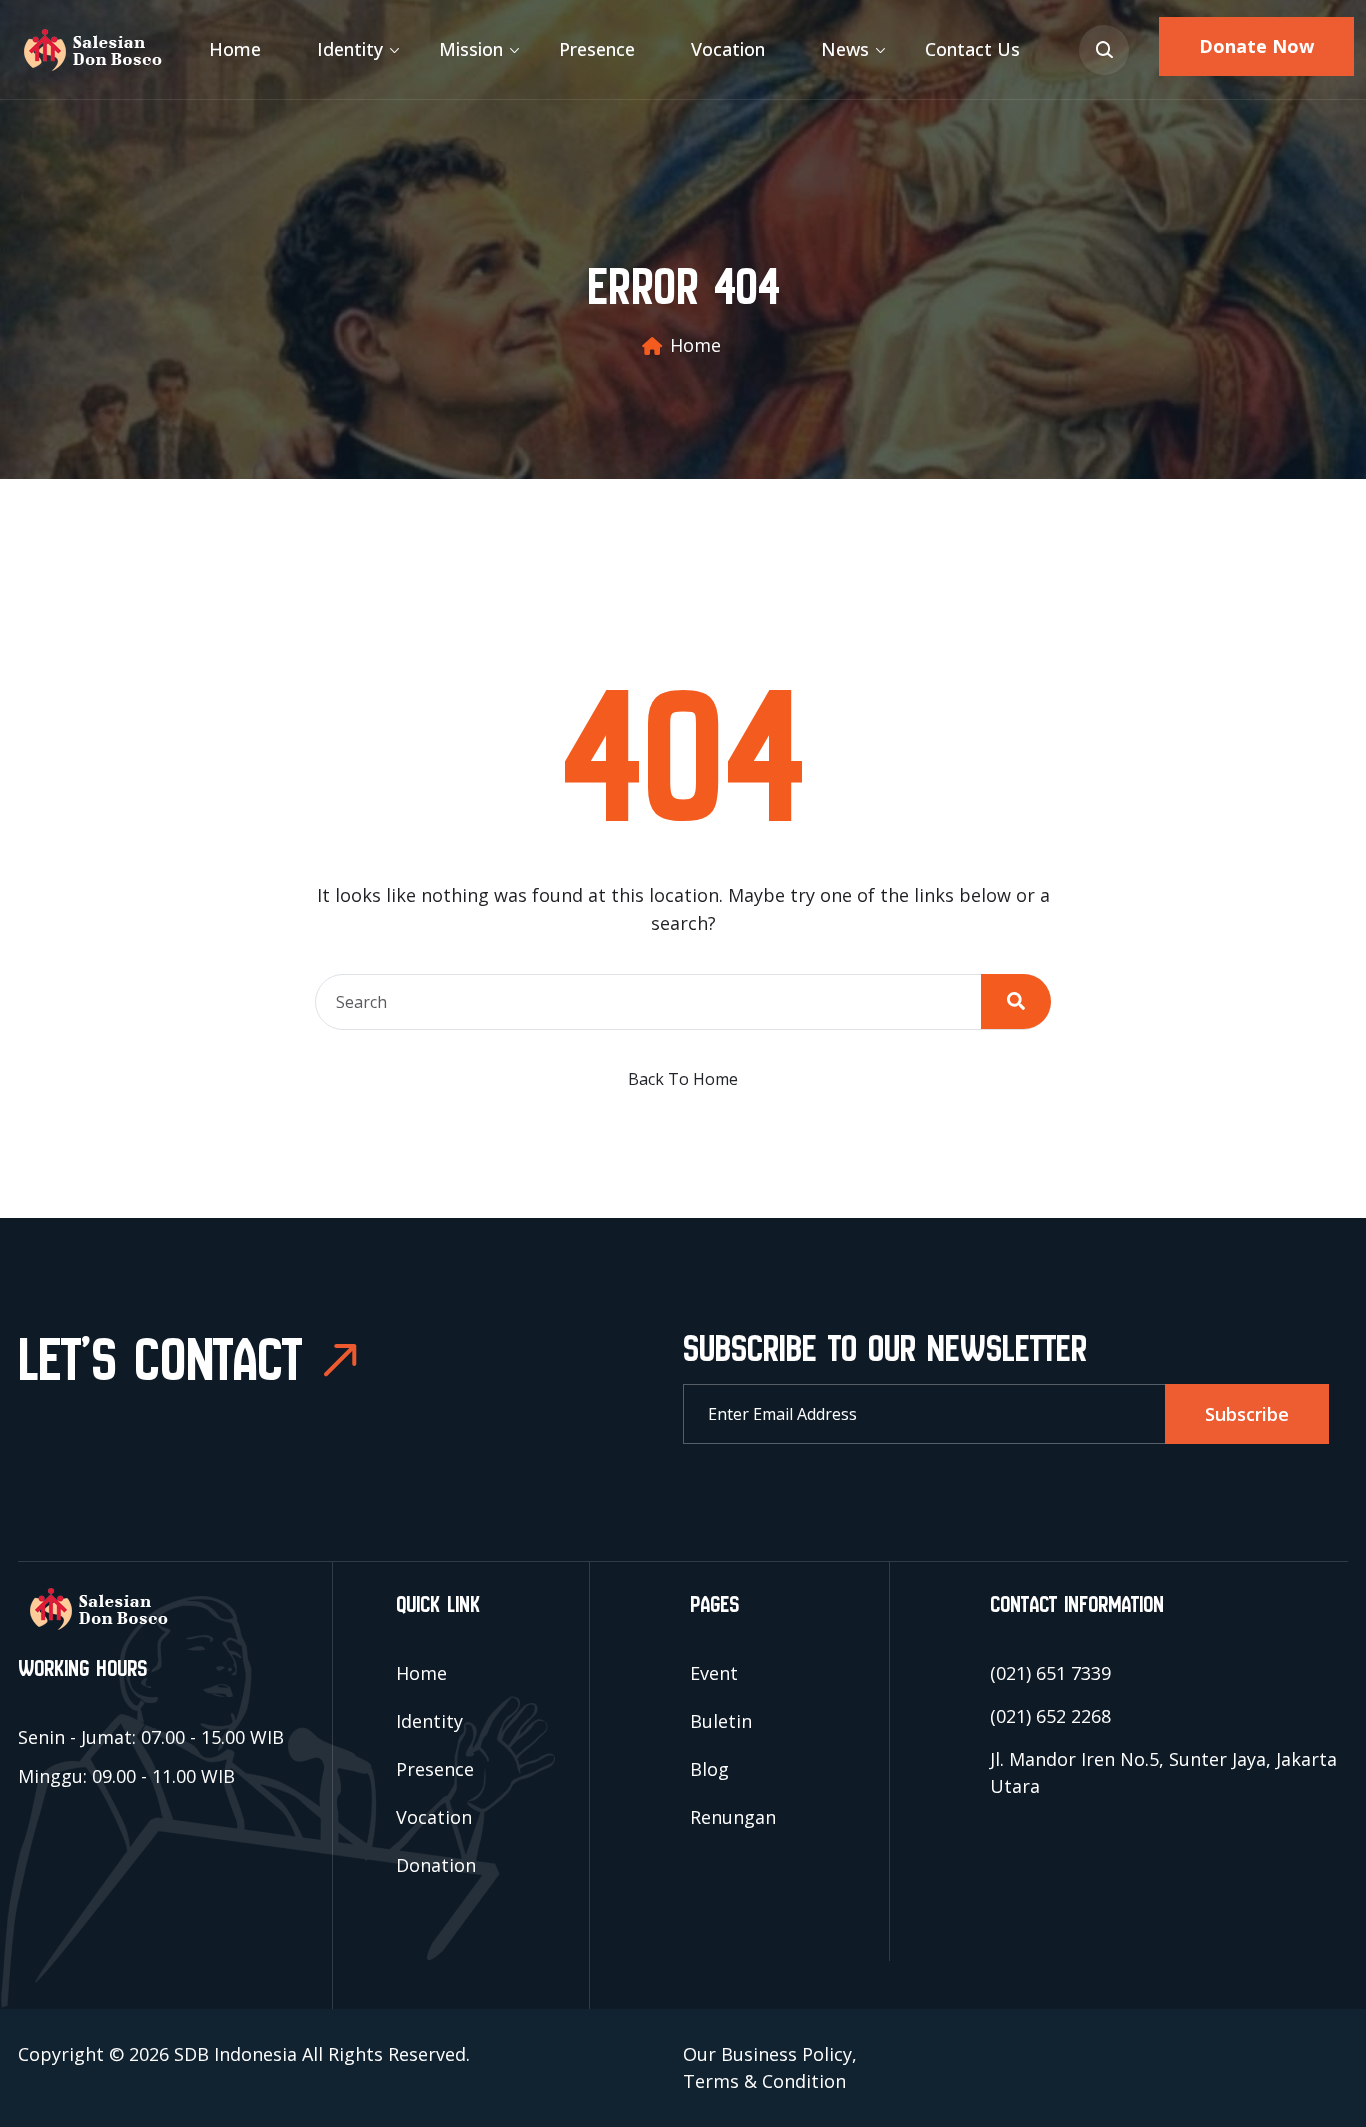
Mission (471, 49)
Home (235, 49)
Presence (597, 49)
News (845, 49)
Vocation (728, 49)
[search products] (1104, 50)
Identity (350, 49)
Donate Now (1256, 46)
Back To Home (683, 1079)
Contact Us (972, 49)
